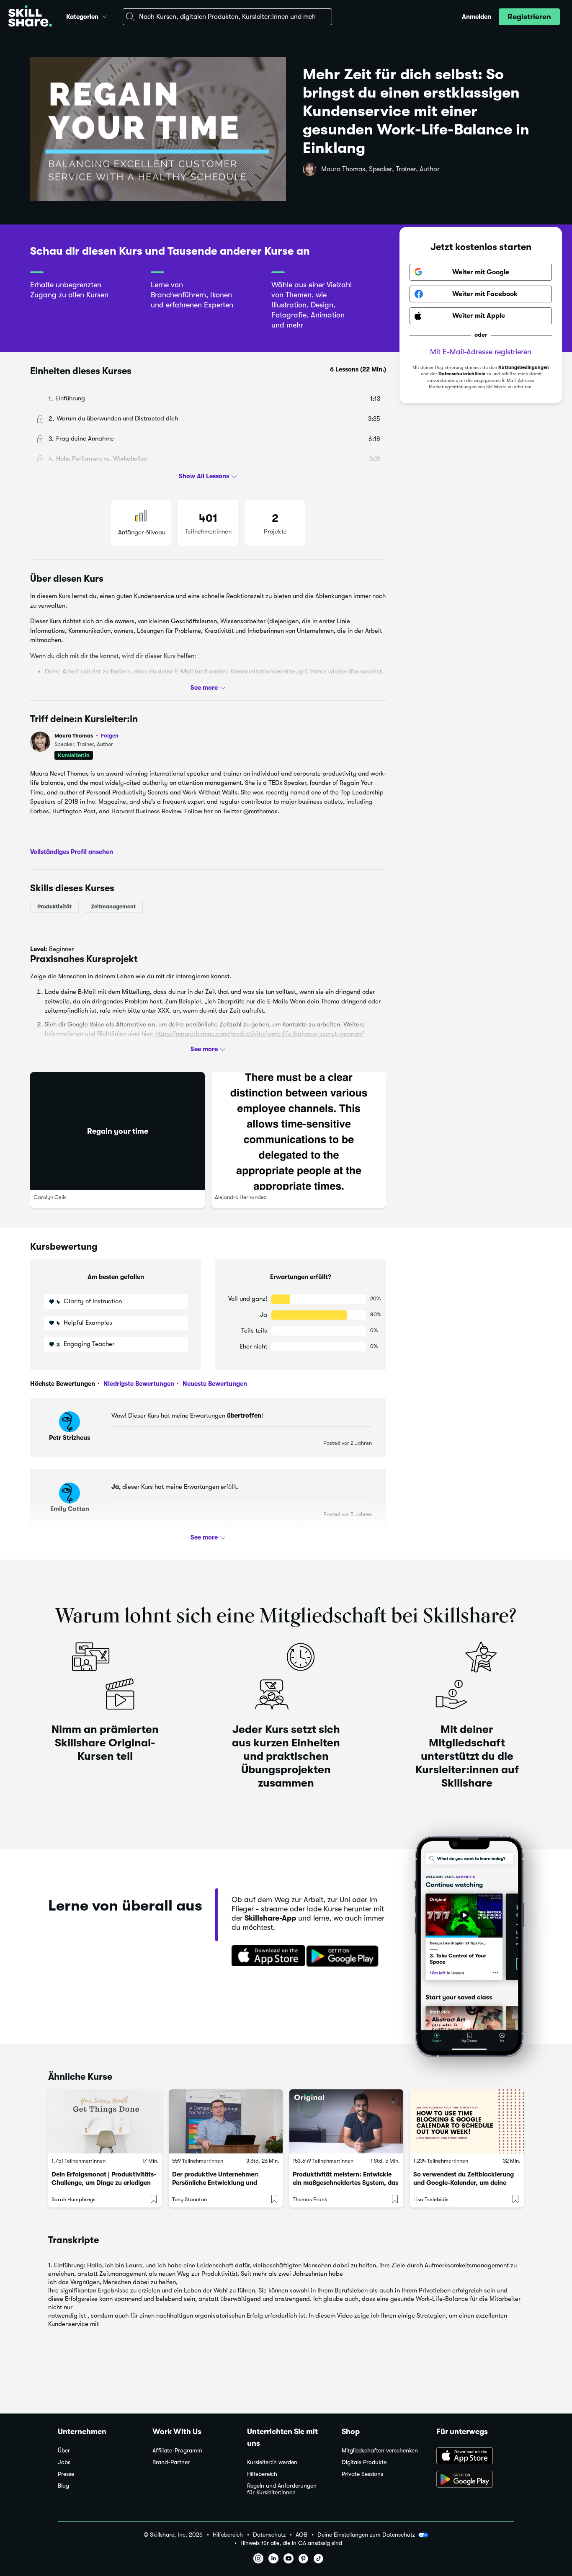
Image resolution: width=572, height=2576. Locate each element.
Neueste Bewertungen (214, 1384)
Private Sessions (362, 2474)
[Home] (30, 17)
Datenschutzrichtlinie (462, 374)
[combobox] (227, 17)
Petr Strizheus (70, 1438)
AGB (301, 2535)
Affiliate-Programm (177, 2451)
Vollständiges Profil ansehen (72, 852)
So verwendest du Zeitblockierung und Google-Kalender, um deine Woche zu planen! (464, 2183)
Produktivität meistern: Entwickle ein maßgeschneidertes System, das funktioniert (345, 2183)
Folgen (110, 735)
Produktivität (54, 906)
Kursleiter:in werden (272, 2462)
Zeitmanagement (113, 906)
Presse (66, 2474)
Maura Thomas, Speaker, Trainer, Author (380, 169)
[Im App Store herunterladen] (265, 1957)
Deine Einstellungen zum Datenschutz (366, 2535)
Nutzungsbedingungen (524, 367)
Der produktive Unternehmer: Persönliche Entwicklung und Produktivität (215, 2183)
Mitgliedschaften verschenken (380, 2451)
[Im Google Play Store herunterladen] (344, 1957)
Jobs (64, 2462)
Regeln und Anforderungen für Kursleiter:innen (282, 2489)
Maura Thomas (86, 736)
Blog (63, 2486)
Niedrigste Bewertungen (138, 1384)
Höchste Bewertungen (63, 1384)
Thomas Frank (310, 2199)
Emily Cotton (70, 1509)
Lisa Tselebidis (431, 2199)
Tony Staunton (189, 2199)
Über (64, 2451)
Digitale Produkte (364, 2462)
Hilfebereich (262, 2474)
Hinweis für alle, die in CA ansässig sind (291, 2543)
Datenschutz (269, 2535)
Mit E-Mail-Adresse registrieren (481, 352)
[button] (105, 15)
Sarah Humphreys (73, 2199)
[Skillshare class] (105, 2121)
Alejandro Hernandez (241, 1197)
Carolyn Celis (50, 1197)
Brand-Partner (171, 2462)
